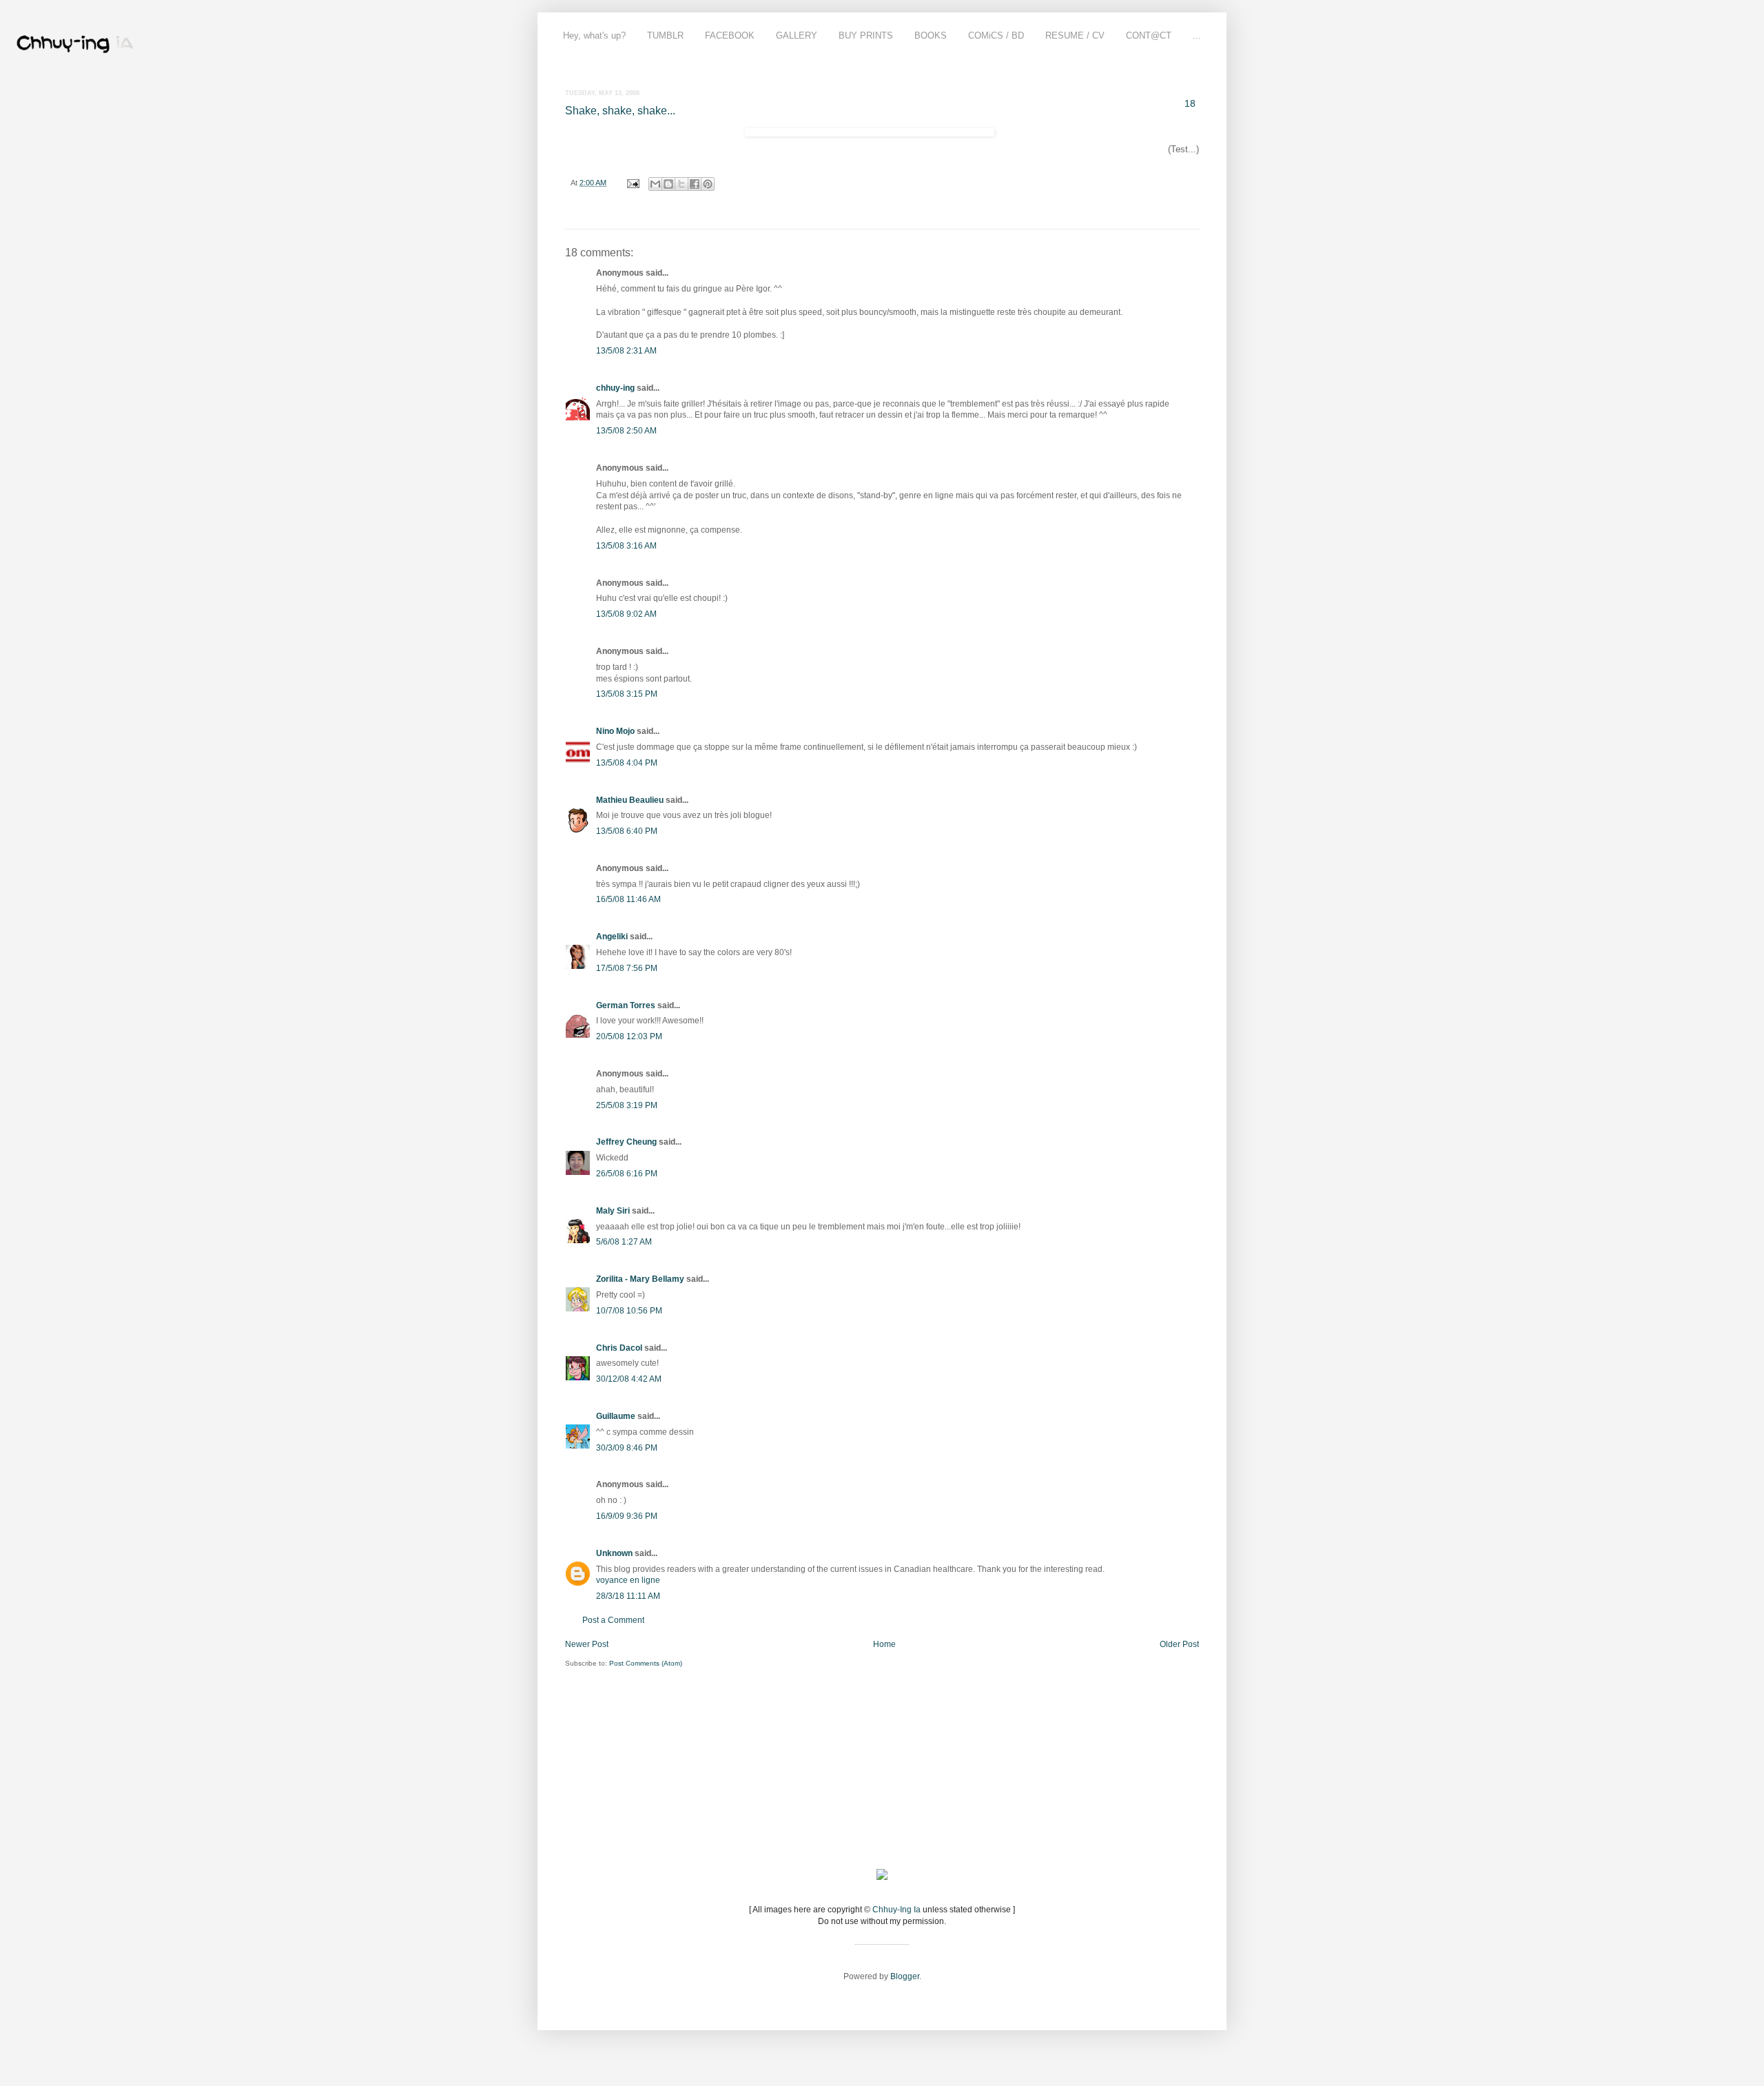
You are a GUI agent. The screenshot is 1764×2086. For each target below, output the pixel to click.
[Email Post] (633, 183)
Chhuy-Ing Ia (896, 1910)
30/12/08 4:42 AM (629, 1379)
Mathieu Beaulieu (630, 800)
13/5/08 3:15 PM (627, 694)
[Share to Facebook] (695, 184)
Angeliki (612, 937)
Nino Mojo (615, 731)
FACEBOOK (730, 35)
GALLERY (797, 35)
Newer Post (587, 1644)
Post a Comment (613, 1620)
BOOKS (931, 35)
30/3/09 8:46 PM (627, 1448)
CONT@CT (1149, 35)
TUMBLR (665, 35)
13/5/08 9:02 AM (626, 614)
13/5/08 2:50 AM (626, 431)
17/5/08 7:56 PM (627, 968)
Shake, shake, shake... (620, 111)
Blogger (905, 1976)
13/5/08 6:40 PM (627, 831)
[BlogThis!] (668, 184)
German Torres (626, 1005)
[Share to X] (681, 184)
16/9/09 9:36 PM (627, 1516)
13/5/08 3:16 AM (626, 546)
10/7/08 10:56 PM (629, 1311)
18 (1190, 103)
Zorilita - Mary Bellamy (640, 1279)
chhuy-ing (615, 388)
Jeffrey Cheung (626, 1142)
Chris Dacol (619, 1348)
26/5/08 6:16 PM (627, 1174)
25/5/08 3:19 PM (627, 1105)
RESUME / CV (1075, 35)
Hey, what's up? (594, 35)
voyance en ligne (628, 1580)
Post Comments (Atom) (646, 1663)
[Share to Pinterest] (708, 184)
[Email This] (655, 184)
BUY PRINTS (866, 35)
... (1197, 35)
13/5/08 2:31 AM (626, 351)
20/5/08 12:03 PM (629, 1036)
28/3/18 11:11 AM (628, 1596)
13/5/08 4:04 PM (627, 763)
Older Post (1179, 1644)
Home (884, 1644)
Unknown (614, 1553)
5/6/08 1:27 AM (624, 1242)
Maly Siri (613, 1211)
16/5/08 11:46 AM (628, 899)
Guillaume (616, 1416)
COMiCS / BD (996, 35)
